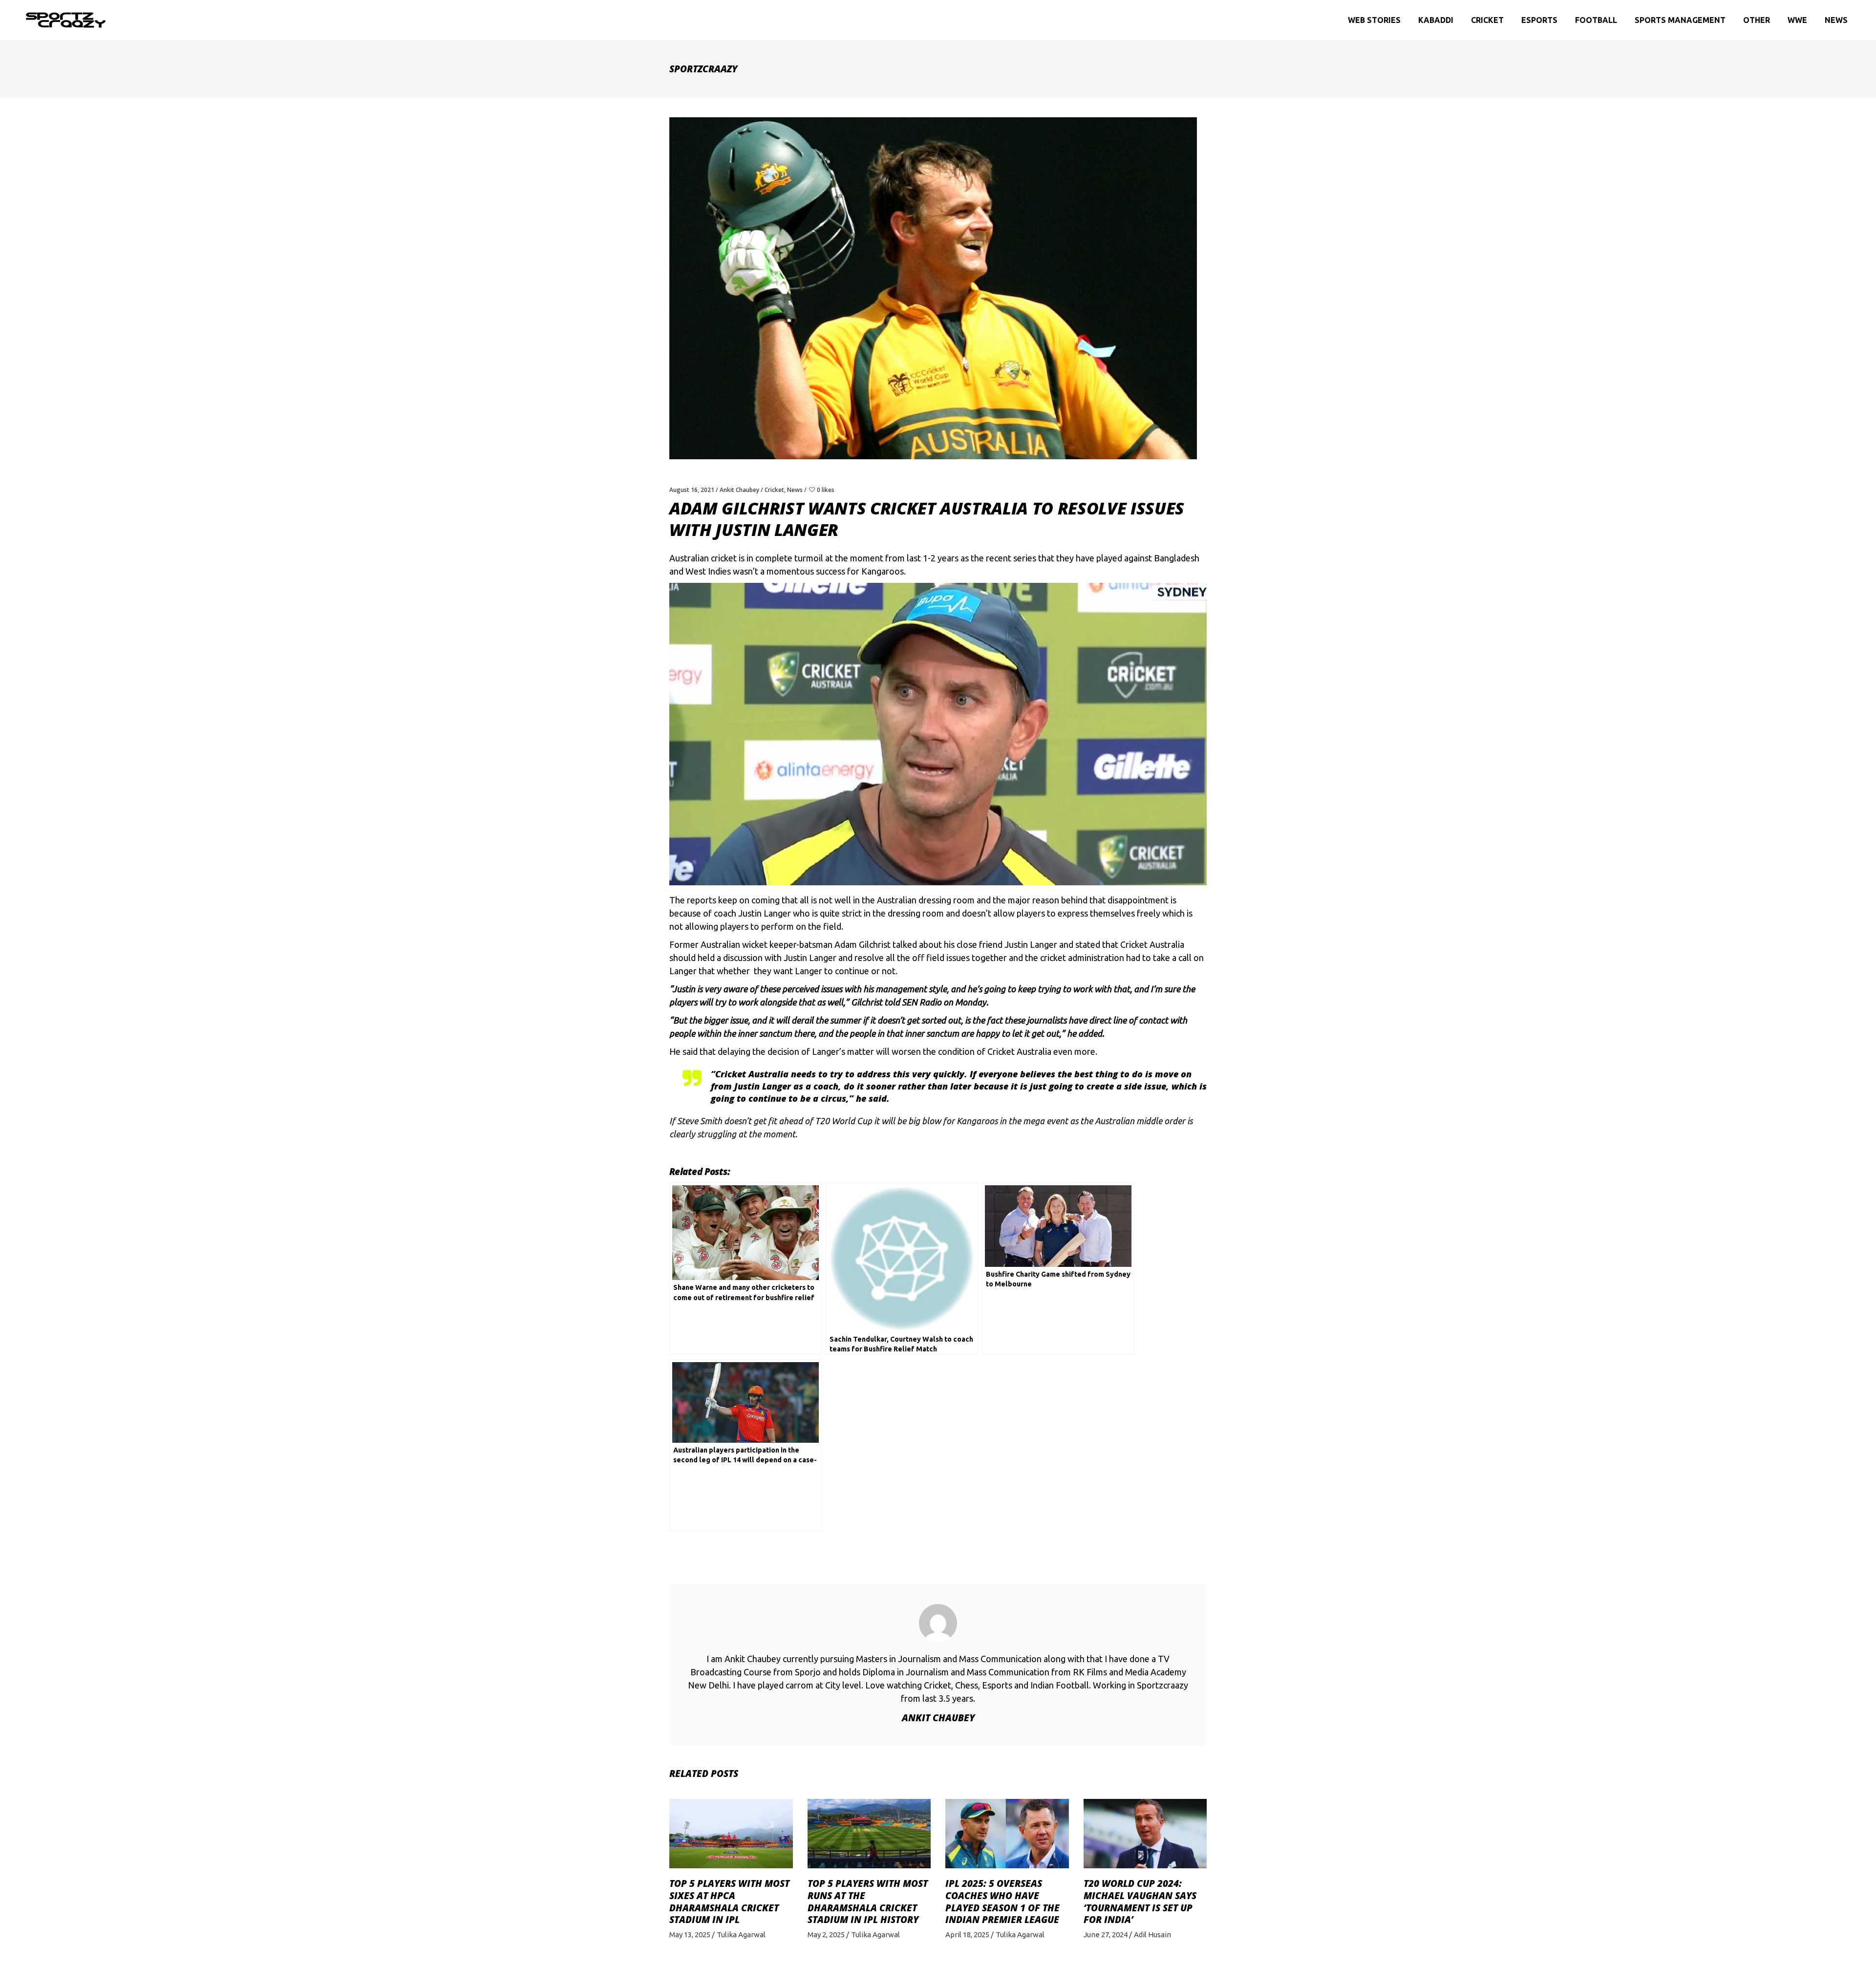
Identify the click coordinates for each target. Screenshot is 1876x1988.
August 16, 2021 (692, 490)
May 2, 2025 (826, 1935)
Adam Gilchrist (863, 944)
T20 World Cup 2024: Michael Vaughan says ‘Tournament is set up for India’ (1140, 1902)
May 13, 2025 (690, 1935)
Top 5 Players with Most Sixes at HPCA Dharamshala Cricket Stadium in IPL (729, 1902)
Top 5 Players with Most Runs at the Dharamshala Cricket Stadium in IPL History (868, 1902)
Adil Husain (1152, 1935)
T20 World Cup (843, 1121)
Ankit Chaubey (739, 490)
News (795, 490)
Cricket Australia (1152, 944)
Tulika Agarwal (741, 1935)
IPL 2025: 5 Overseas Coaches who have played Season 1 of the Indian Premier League (1002, 1902)
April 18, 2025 (967, 1935)
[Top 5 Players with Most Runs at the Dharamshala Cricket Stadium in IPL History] (869, 1834)
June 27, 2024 (1106, 1935)
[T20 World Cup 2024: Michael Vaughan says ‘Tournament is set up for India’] (1145, 1834)
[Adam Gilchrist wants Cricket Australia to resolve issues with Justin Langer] (938, 1623)
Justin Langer (1031, 944)
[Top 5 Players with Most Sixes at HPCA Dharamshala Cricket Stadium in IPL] (731, 1834)
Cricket (774, 490)
